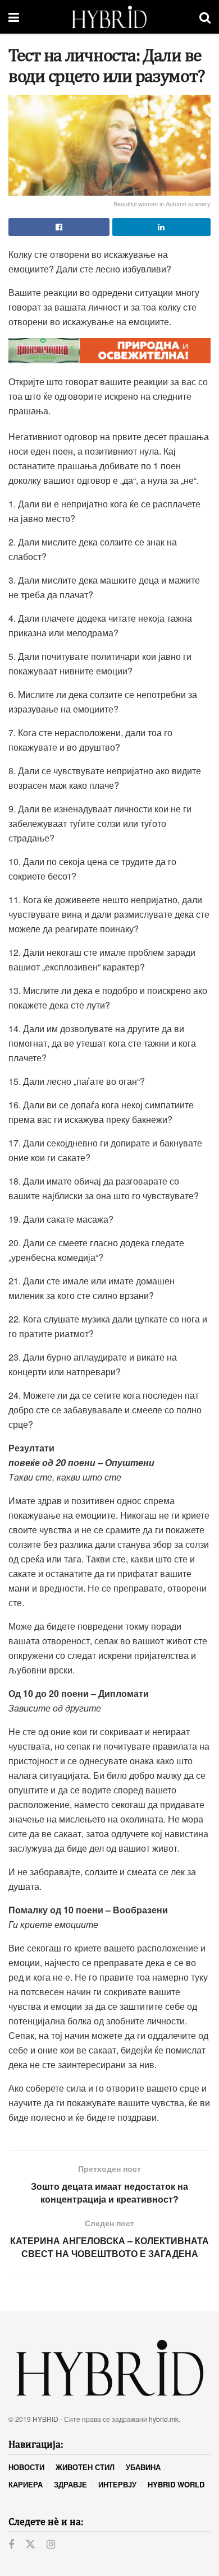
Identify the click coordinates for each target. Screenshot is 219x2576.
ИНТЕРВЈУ (117, 2484)
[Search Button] (205, 17)
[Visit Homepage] (109, 17)
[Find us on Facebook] (11, 2545)
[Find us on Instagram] (51, 2545)
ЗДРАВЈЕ (70, 2484)
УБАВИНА (143, 2467)
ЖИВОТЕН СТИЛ (85, 2467)
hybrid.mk (164, 2419)
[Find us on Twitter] (30, 2544)
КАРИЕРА (26, 2484)
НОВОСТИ (26, 2467)
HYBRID (45, 2419)
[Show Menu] (14, 17)
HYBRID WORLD (176, 2484)
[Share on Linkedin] (162, 227)
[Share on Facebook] (59, 227)
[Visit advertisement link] (109, 351)
